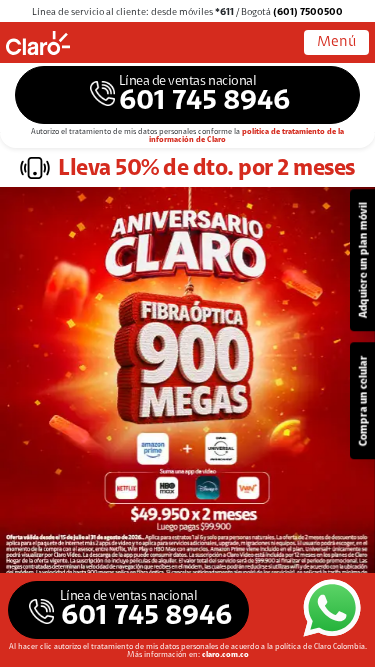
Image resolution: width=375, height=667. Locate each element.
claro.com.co (225, 655)
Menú (336, 42)
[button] (187, 95)
